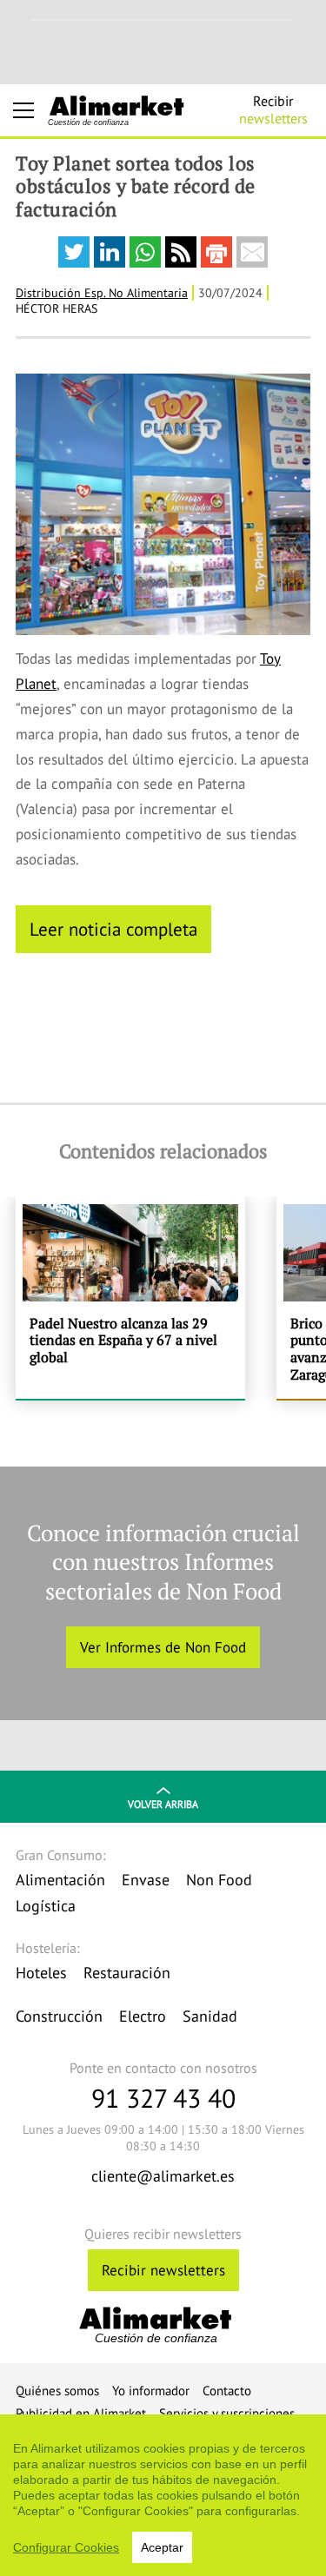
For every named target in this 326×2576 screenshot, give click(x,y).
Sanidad (210, 2016)
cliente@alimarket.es (163, 2176)
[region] (163, 2495)
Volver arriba (163, 1804)
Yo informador (151, 2391)
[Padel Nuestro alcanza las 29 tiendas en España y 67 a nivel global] (130, 1298)
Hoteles (41, 1973)
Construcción (59, 2016)
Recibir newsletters (163, 2270)
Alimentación (60, 1880)
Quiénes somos (57, 2391)
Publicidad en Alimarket (81, 2413)
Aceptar (162, 2547)
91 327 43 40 (163, 2098)
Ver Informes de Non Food (163, 1647)
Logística (46, 1906)
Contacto (227, 2391)
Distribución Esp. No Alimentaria (102, 293)
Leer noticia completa (113, 929)
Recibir (273, 109)
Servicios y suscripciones (227, 2413)
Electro (143, 2016)
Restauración (127, 1973)
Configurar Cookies (66, 2547)
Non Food (219, 1880)
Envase (146, 1880)
